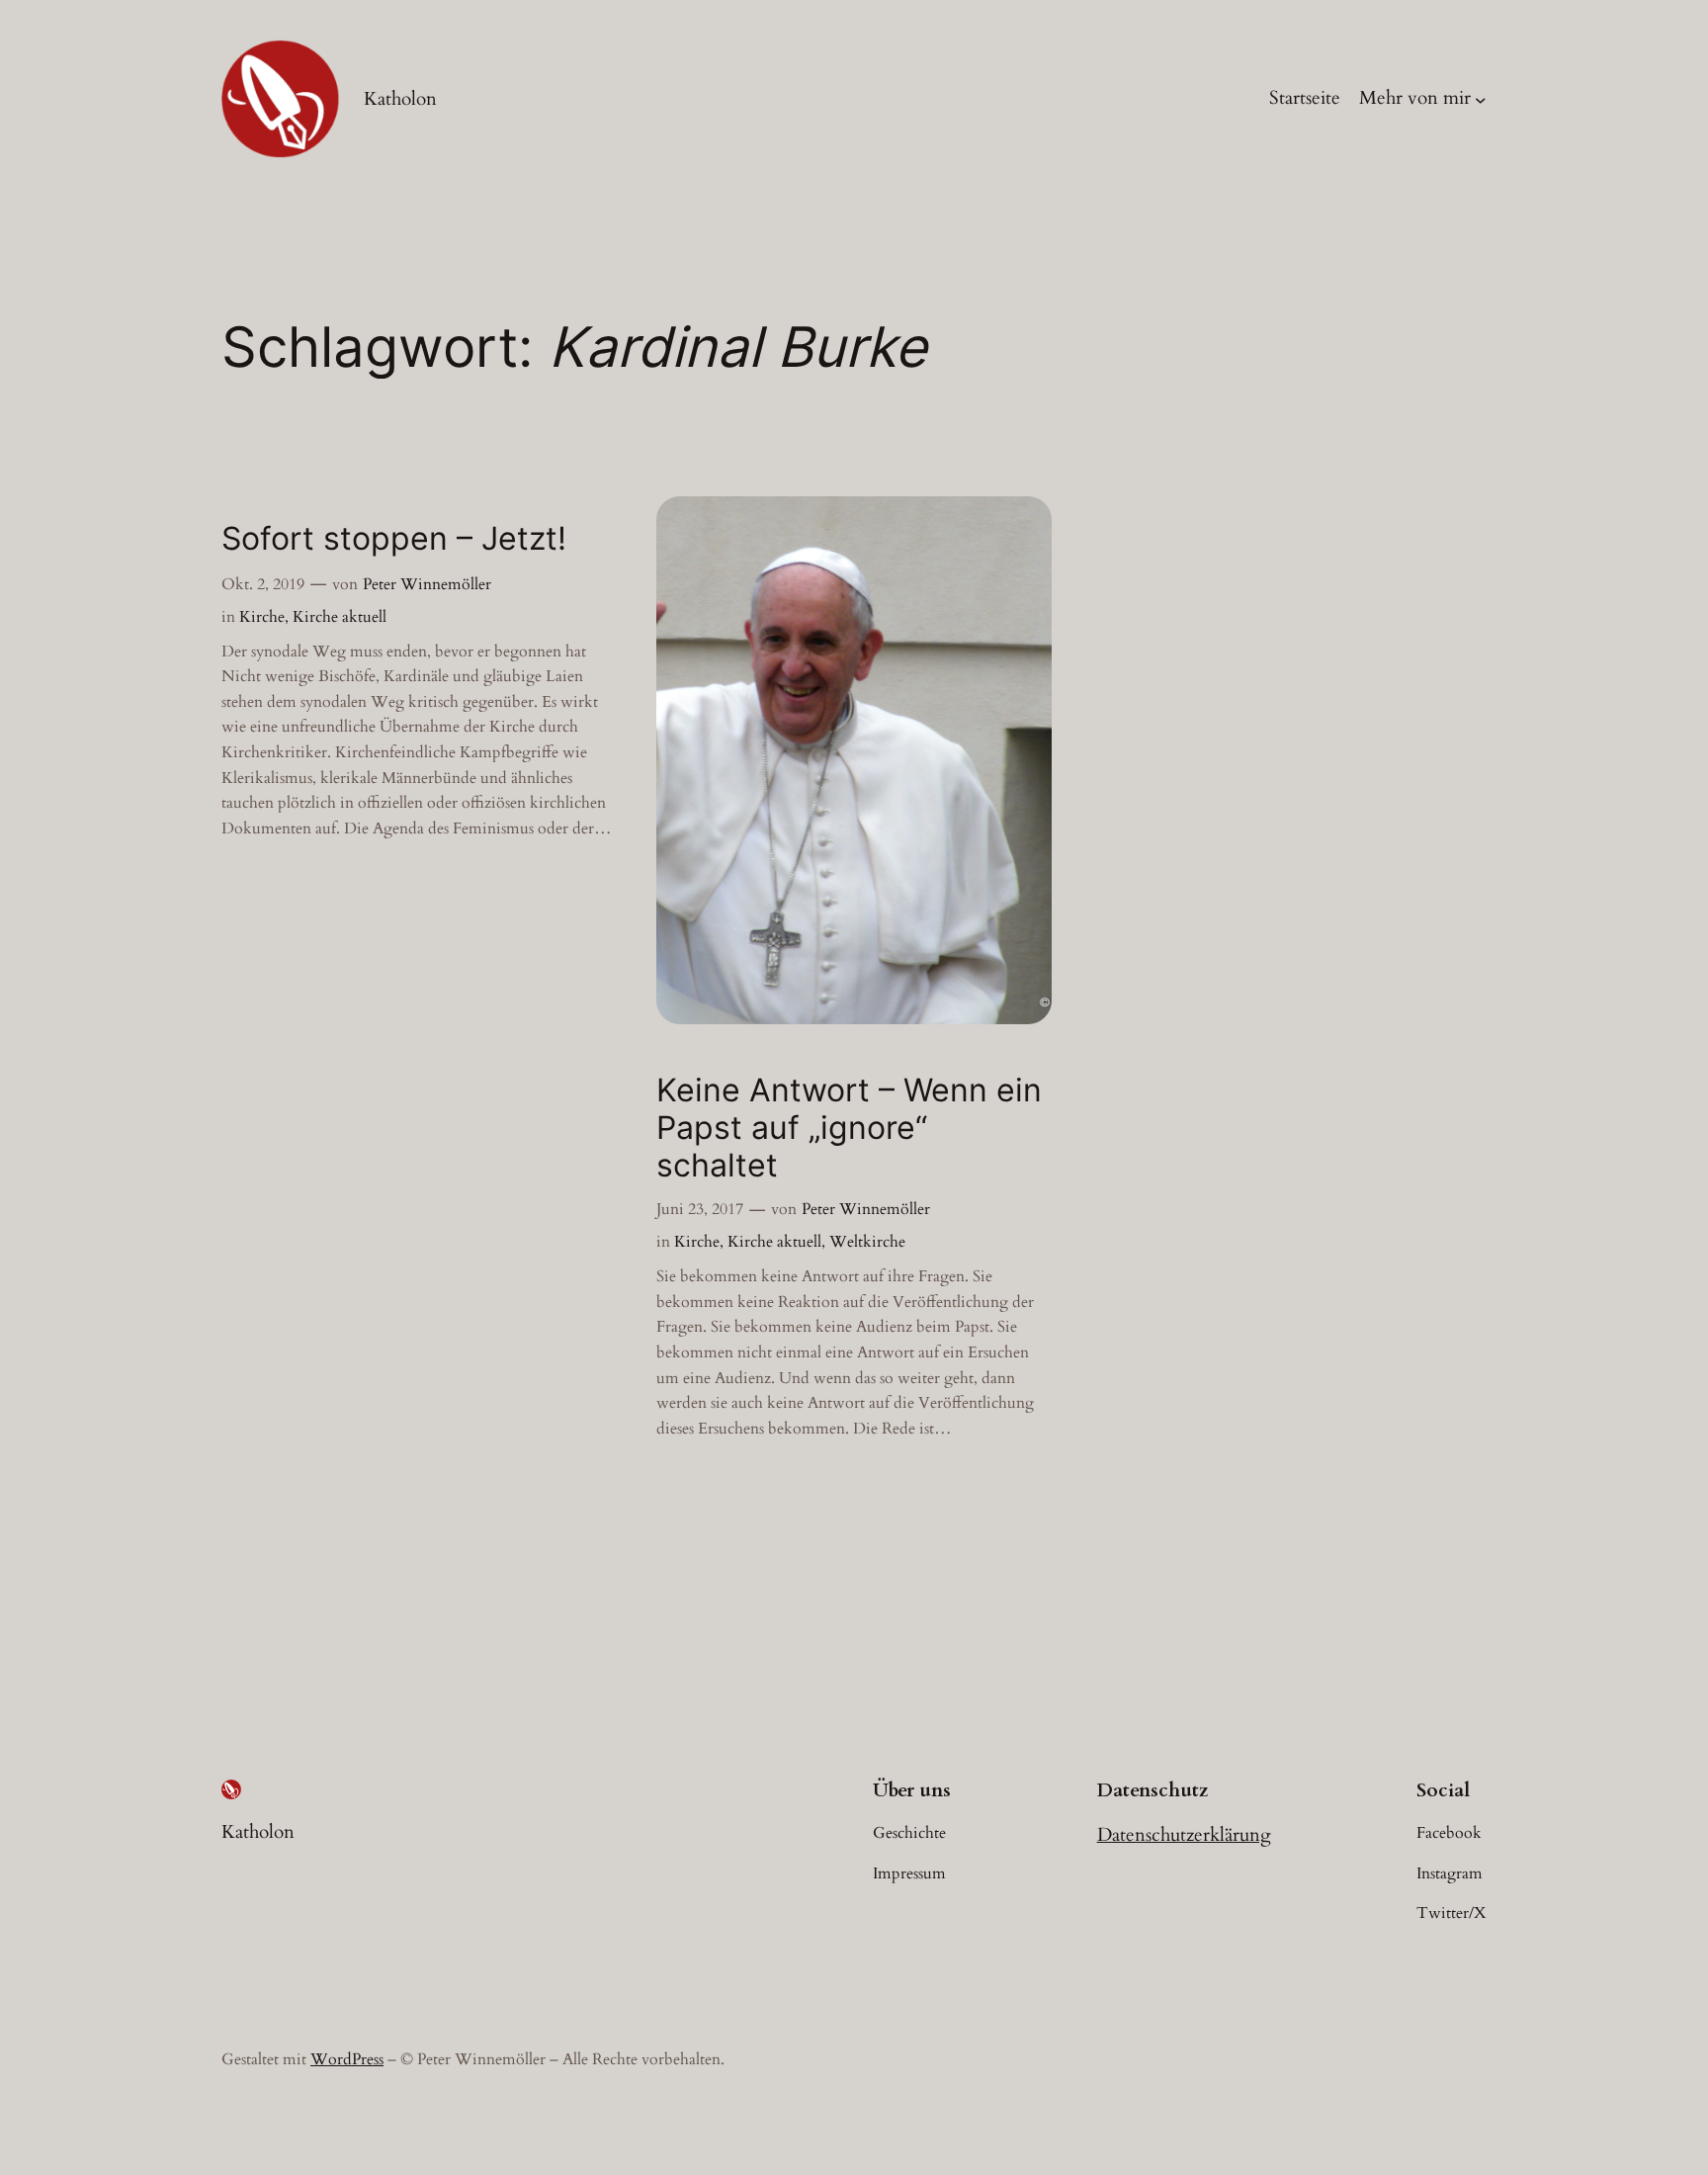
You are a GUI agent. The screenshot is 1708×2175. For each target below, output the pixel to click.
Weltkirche (867, 1242)
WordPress (347, 2059)
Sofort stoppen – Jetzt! (394, 539)
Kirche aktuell (340, 617)
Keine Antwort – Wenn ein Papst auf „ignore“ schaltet (849, 1129)
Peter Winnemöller (427, 584)
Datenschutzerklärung (1184, 1835)
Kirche (262, 617)
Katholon (400, 99)
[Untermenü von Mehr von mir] (1481, 99)
